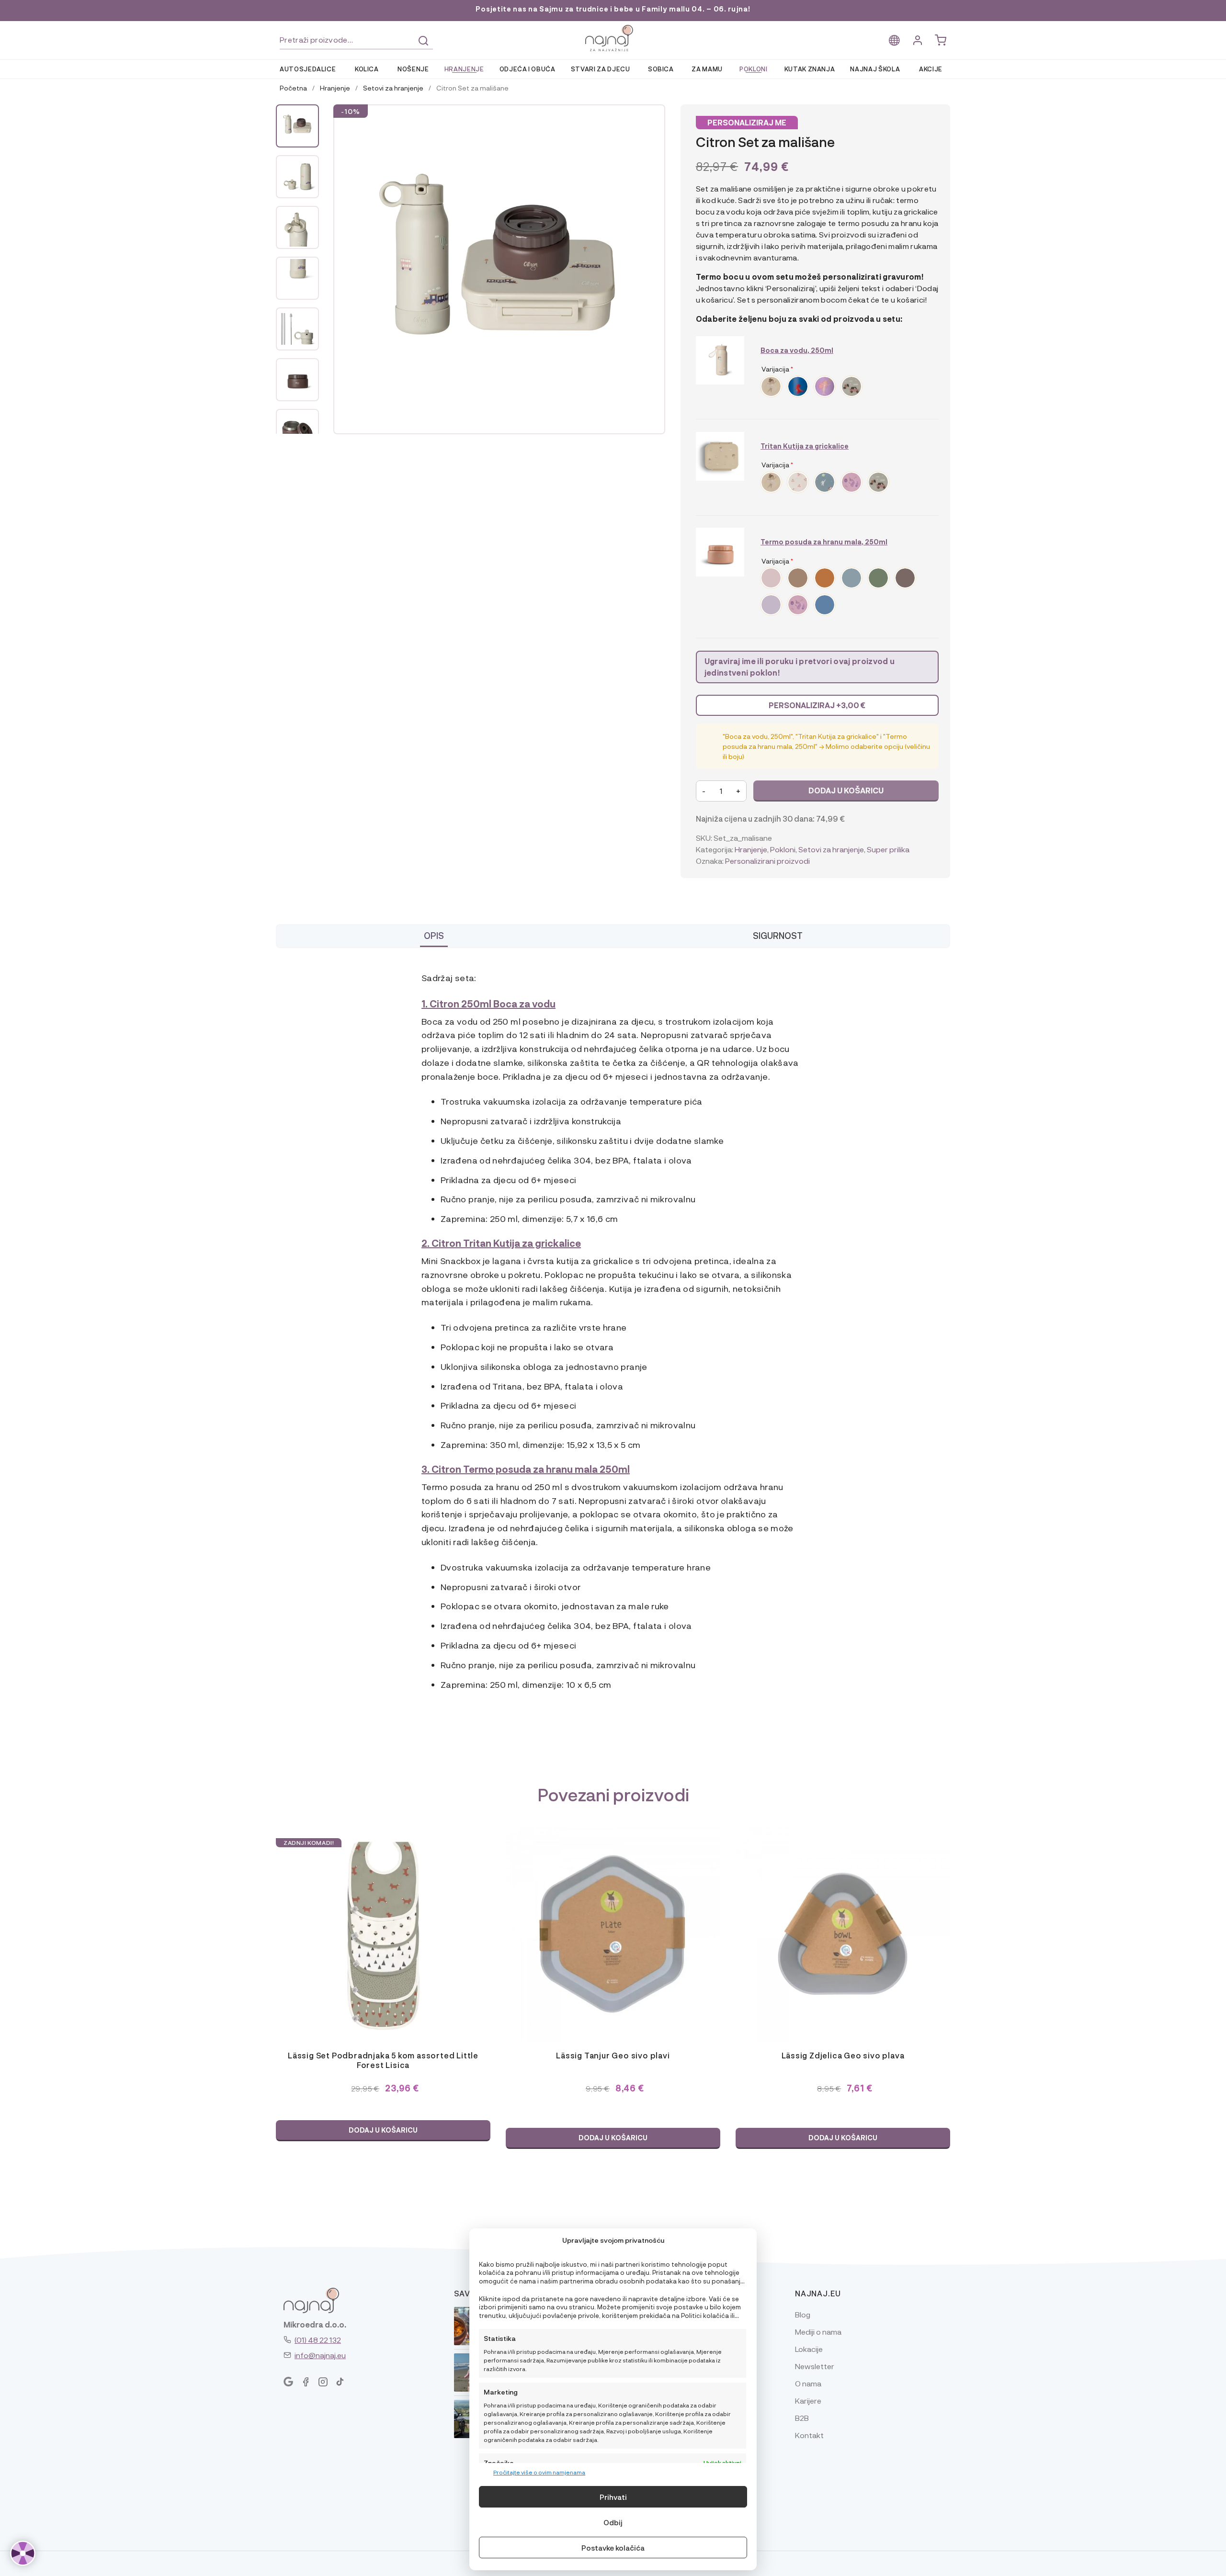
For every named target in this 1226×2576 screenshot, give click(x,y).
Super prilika (888, 849)
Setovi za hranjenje (393, 88)
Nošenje (413, 69)
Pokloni (754, 69)
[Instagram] (323, 2382)
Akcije (931, 69)
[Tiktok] (340, 2382)
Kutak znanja (810, 69)
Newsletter (815, 2366)
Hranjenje (464, 69)
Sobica (661, 69)
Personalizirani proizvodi (767, 861)
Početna (293, 88)
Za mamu (707, 69)
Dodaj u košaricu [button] (383, 2130)
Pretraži (423, 41)
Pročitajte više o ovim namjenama (539, 2472)
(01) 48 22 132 (318, 2340)
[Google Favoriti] (288, 2382)
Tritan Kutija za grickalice (805, 446)
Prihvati (613, 2497)
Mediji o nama (818, 2332)
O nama (808, 2383)
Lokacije (809, 2349)
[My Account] (918, 40)
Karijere (808, 2401)
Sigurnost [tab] (778, 935)
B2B (802, 2418)
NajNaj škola (875, 69)
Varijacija (777, 369)
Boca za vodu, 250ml (797, 350)
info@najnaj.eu (320, 2355)
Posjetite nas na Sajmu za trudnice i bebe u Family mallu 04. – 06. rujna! (613, 9)
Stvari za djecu (601, 69)
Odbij (613, 2522)
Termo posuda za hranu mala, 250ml (824, 542)
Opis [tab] (434, 935)
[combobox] (356, 40)
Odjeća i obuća (528, 69)
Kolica (367, 69)
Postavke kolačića (613, 2548)
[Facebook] (306, 2382)
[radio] (771, 386)
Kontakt (809, 2435)
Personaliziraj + (817, 705)
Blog (803, 2314)
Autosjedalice (308, 69)
